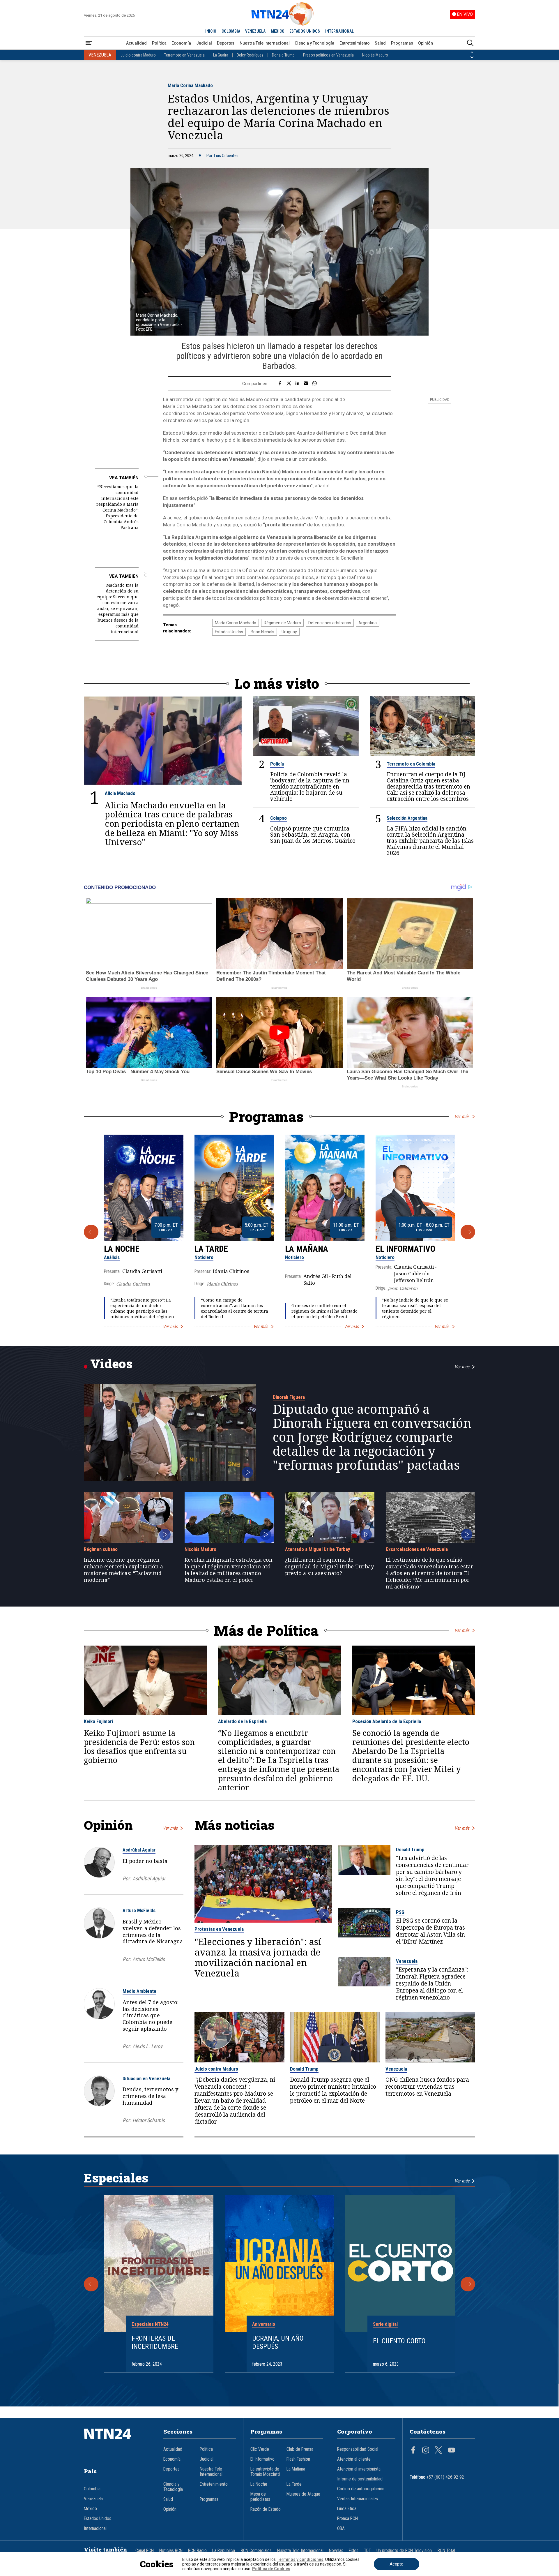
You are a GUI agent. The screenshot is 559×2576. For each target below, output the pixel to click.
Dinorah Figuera (289, 1397)
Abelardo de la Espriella (242, 1721)
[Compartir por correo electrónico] (306, 384)
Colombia (92, 2489)
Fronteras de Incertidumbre (155, 2343)
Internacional (95, 2529)
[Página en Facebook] (413, 2451)
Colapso (278, 818)
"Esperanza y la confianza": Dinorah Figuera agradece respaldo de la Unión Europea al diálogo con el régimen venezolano (432, 1983)
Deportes (226, 43)
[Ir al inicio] (116, 2443)
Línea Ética (347, 2509)
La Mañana (307, 1249)
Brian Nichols (262, 632)
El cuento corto (399, 2341)
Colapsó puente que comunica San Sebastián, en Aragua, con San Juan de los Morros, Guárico (313, 834)
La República (224, 2551)
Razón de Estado (266, 2509)
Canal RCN (145, 2551)
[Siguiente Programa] (468, 1232)
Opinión (426, 43)
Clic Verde (260, 2449)
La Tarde (211, 1249)
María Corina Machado (190, 85)
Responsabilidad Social (358, 2449)
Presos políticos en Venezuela (328, 55)
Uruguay (289, 632)
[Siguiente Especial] (468, 2284)
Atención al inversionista (359, 2469)
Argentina (368, 623)
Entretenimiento (355, 43)
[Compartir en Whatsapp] (315, 384)
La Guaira (221, 55)
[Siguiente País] (472, 57)
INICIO (211, 31)
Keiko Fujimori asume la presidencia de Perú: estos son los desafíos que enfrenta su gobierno (139, 1747)
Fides (354, 2551)
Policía (277, 764)
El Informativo (405, 1249)
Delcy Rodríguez (250, 55)
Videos (111, 1363)
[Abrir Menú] (89, 43)
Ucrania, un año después (278, 2343)
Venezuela (407, 1961)
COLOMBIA (231, 31)
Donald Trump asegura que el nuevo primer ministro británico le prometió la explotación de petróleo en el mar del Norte (333, 2090)
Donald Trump (283, 55)
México (90, 2509)
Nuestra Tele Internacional (265, 43)
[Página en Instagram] (426, 2451)
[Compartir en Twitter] (289, 384)
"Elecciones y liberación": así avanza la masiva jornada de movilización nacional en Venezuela (258, 1957)
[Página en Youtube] (452, 2451)
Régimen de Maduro (282, 623)
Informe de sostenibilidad (360, 2479)
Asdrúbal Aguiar (139, 1850)
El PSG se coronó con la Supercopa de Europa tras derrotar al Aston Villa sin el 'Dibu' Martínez (430, 1931)
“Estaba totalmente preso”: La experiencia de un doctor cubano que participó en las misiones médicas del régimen (142, 1308)
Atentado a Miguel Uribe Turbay (317, 1549)
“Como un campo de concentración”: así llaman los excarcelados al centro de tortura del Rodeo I (235, 1308)
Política (159, 43)
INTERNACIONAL (339, 31)
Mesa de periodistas (260, 2497)
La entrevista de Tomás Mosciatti (265, 2472)
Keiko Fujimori (98, 1721)
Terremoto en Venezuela (184, 55)
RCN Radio (197, 2551)
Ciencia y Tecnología (314, 43)
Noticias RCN (171, 2551)
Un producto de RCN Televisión (404, 2551)
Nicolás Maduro (375, 55)
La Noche (122, 1249)
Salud (380, 43)
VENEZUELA (255, 31)
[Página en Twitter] (438, 2451)
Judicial (204, 43)
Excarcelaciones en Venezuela (417, 1549)
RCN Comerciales (256, 2551)
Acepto (397, 2564)
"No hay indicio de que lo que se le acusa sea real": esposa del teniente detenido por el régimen (415, 1308)
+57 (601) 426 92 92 (445, 2477)
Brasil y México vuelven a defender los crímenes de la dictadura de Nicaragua (153, 1931)
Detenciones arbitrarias (330, 623)
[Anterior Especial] (91, 2284)
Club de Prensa (300, 2449)
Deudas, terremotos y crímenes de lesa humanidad (150, 2096)
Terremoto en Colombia (411, 764)
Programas (402, 43)
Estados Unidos (229, 632)
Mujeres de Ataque (303, 2494)
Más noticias (234, 1825)
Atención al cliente (354, 2459)
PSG (400, 1912)
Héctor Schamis (149, 2120)
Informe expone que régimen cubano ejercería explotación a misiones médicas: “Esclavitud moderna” (123, 1570)
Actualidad (136, 43)
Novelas (336, 2551)
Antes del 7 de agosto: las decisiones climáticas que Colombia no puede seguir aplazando (151, 2015)
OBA (341, 2529)
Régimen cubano (101, 1549)
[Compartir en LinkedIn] (297, 384)
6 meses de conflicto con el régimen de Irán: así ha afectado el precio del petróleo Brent (324, 1311)
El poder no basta (145, 1861)
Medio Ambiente (139, 1991)
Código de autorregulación (361, 2489)
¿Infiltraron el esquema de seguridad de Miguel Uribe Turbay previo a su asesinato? (329, 1566)
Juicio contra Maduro (138, 55)
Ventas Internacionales (358, 2499)
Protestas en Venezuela (219, 1929)
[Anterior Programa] (91, 1232)
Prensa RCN (347, 2519)
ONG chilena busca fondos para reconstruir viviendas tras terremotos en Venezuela (427, 2087)
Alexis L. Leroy (147, 2046)
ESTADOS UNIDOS (305, 31)
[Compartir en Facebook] (280, 384)
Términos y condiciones (300, 2559)
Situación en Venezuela (146, 2078)
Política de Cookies (271, 2569)
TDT (367, 2551)
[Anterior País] (472, 52)
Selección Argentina (407, 818)
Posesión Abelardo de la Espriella (387, 1721)
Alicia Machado (120, 793)
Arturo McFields (139, 1910)
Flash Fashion (298, 2459)
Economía (181, 43)
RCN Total (446, 2551)
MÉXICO (278, 31)
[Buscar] (470, 43)
